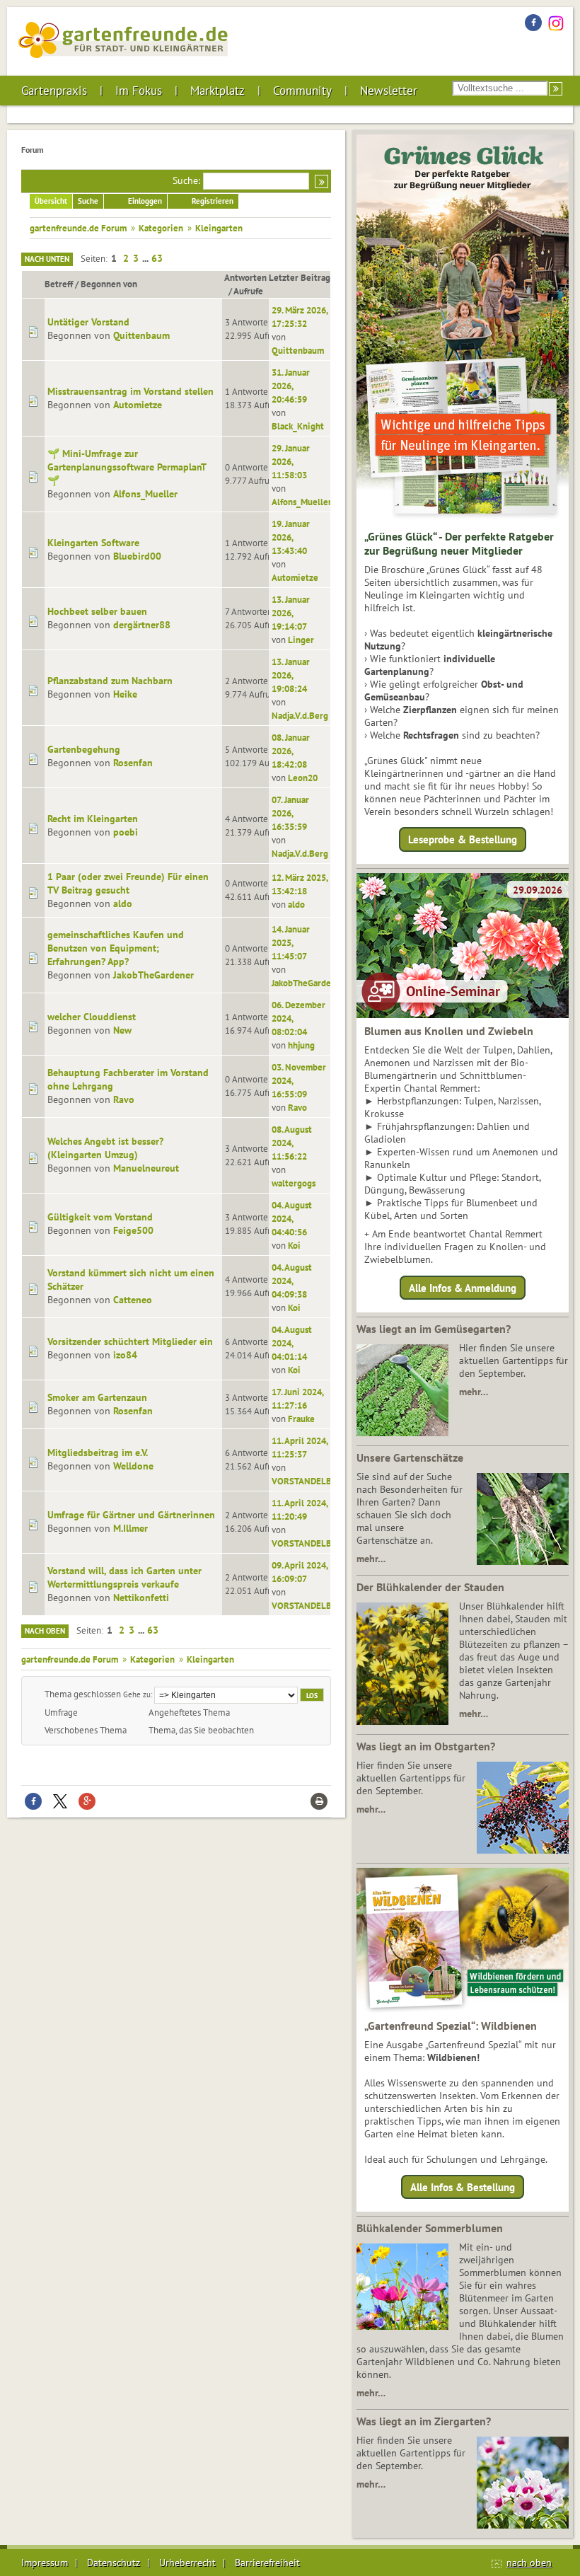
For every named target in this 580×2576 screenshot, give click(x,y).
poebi (126, 832)
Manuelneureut (146, 1168)
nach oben (529, 2563)
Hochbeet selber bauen (97, 611)
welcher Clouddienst (92, 1017)
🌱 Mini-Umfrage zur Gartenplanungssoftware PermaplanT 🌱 (127, 467)
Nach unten (47, 259)
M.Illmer (130, 1528)
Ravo (124, 1099)
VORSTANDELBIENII (312, 1481)
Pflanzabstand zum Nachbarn (110, 681)
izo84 (125, 1355)
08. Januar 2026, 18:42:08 (291, 751)
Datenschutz (114, 2563)
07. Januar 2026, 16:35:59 (290, 813)
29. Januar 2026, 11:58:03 (291, 461)
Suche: (186, 180)
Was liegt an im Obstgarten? (426, 1746)
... (146, 258)
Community (302, 91)
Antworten (245, 277)
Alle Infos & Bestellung (463, 2187)
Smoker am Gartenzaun (97, 1397)
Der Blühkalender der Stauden (430, 1587)
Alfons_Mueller (145, 494)
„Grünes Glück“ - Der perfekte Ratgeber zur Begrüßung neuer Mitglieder (459, 543)
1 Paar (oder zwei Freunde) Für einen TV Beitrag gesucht (128, 883)
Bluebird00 (137, 556)
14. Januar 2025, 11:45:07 (291, 942)
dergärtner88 (142, 625)
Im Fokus (139, 91)
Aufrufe (248, 291)
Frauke (301, 1419)
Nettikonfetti (141, 1598)
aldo (123, 903)
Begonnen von (109, 284)
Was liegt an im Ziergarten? (424, 2421)
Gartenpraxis (54, 91)
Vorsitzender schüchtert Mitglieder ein (130, 1341)
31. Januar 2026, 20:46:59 (291, 386)
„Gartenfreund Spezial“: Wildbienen (451, 2026)
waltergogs (294, 1183)
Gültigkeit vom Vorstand (100, 1217)
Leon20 (303, 778)
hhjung (301, 1045)
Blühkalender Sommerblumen (430, 2228)
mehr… (474, 1392)
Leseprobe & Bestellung (463, 839)
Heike (125, 694)
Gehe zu (137, 1694)
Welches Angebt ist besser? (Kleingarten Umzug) (105, 1148)
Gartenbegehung (84, 749)
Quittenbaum (141, 335)
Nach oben (45, 1631)
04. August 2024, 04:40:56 (292, 1218)
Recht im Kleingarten (93, 819)
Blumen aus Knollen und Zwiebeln (449, 1031)
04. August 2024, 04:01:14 (292, 1343)
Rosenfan (133, 763)
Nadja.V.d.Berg (300, 715)
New (122, 1030)
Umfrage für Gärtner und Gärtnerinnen (131, 1515)
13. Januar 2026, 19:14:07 (291, 613)
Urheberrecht (187, 2563)
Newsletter (389, 91)
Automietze (138, 405)
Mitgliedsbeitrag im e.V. (98, 1452)
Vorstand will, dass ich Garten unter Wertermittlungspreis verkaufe (124, 1577)
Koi (294, 1245)
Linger (301, 640)
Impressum (45, 2563)
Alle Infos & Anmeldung (463, 1287)
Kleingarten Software (93, 543)
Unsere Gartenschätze (410, 1457)
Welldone (133, 1466)
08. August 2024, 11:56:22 (292, 1143)
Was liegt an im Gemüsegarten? (434, 1329)
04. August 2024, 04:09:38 (292, 1281)
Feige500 (133, 1230)
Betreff (59, 284)
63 (157, 258)
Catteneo (133, 1300)
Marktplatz (217, 91)
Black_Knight (298, 426)
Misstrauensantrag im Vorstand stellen (130, 391)
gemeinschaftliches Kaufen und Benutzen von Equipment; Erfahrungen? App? (116, 948)
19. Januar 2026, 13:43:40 (291, 537)
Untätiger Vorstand (88, 322)
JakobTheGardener (153, 975)
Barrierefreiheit (267, 2563)
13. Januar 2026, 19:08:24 (291, 675)
